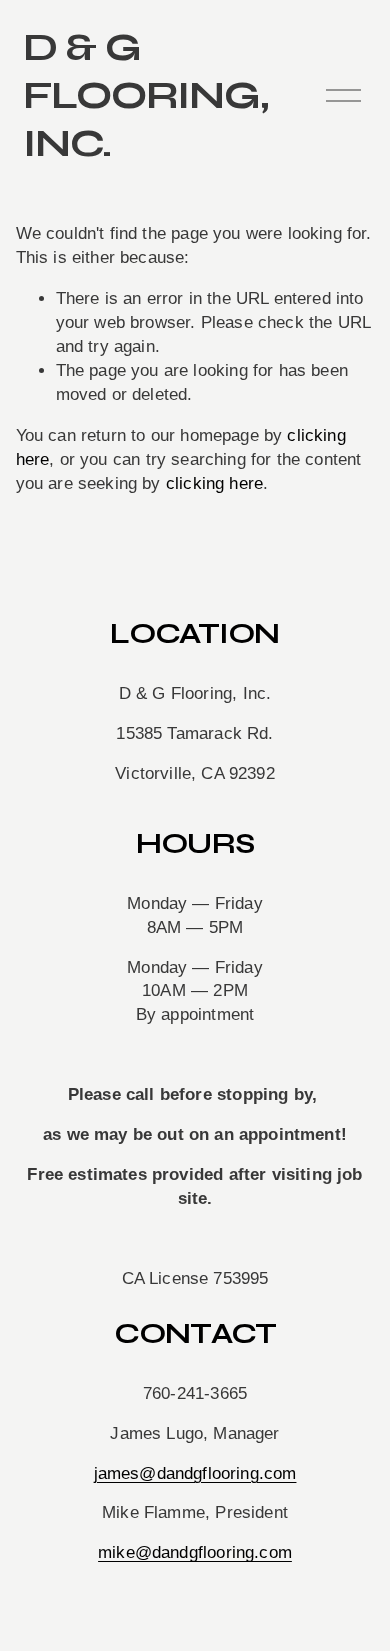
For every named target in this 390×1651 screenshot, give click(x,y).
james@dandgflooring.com (195, 1473)
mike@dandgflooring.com (195, 1552)
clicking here (214, 483)
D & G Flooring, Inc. (145, 95)
